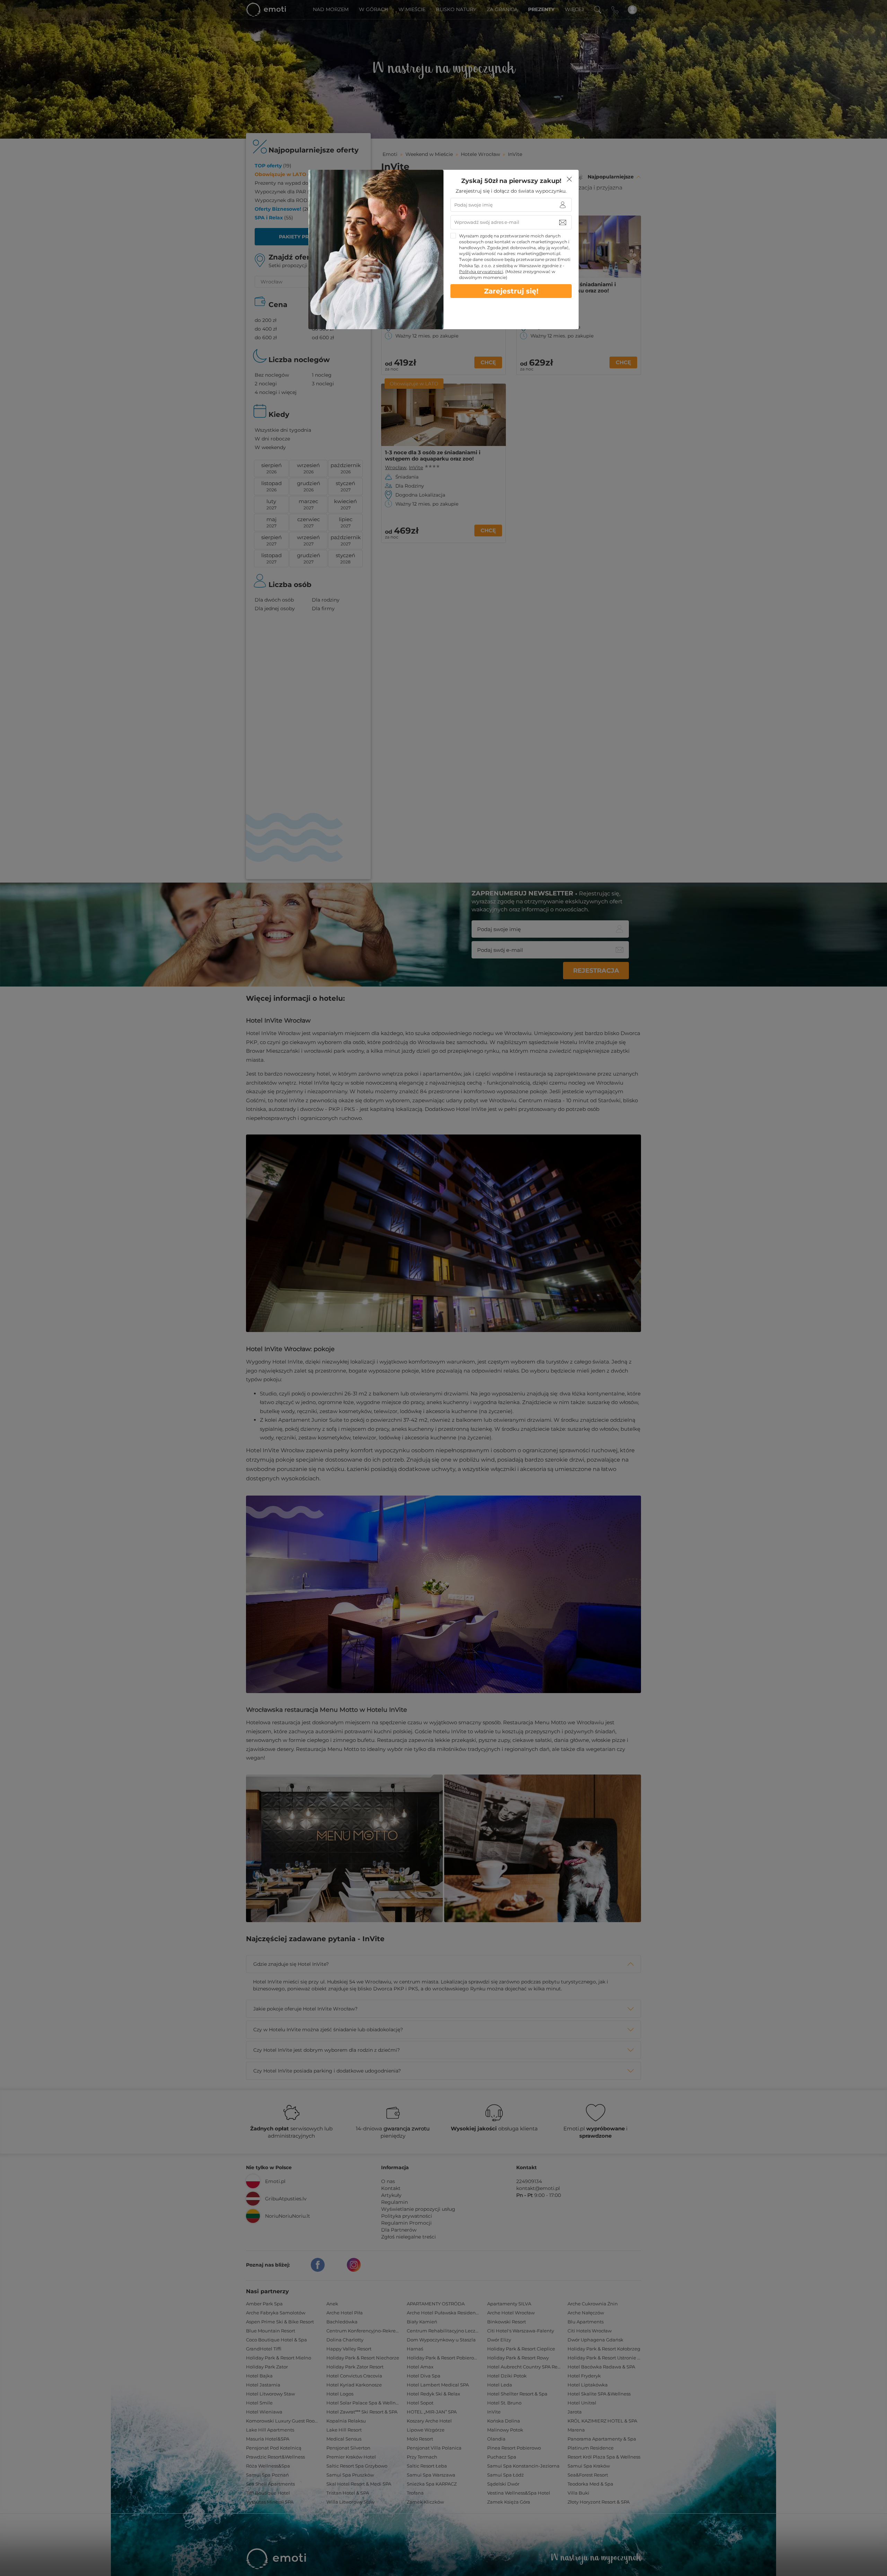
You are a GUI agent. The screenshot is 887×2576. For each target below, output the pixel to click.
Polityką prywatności (481, 271)
